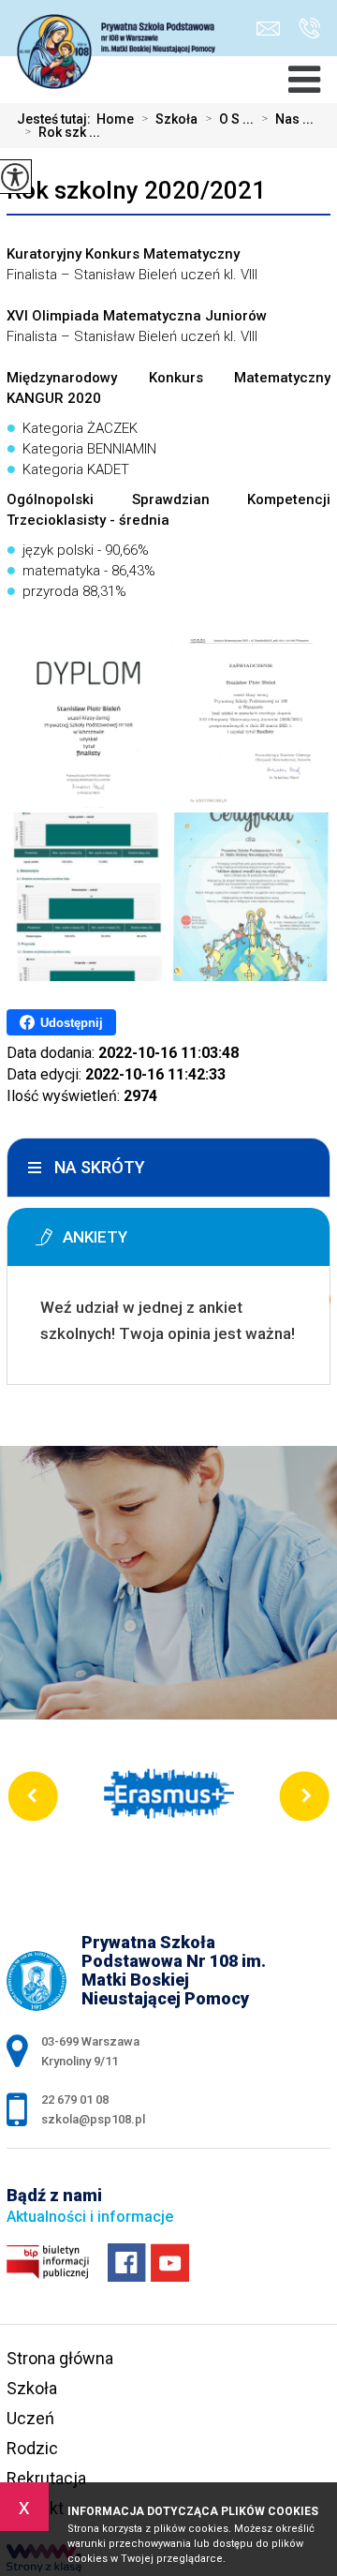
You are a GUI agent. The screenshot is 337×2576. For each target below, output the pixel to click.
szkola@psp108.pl (273, 29)
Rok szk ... (62, 132)
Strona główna (60, 2358)
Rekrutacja (46, 2478)
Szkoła (169, 119)
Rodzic (32, 2448)
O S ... (229, 119)
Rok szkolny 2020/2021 (136, 190)
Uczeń (30, 2418)
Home (115, 119)
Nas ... (287, 119)
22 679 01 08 (305, 29)
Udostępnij (72, 1023)
